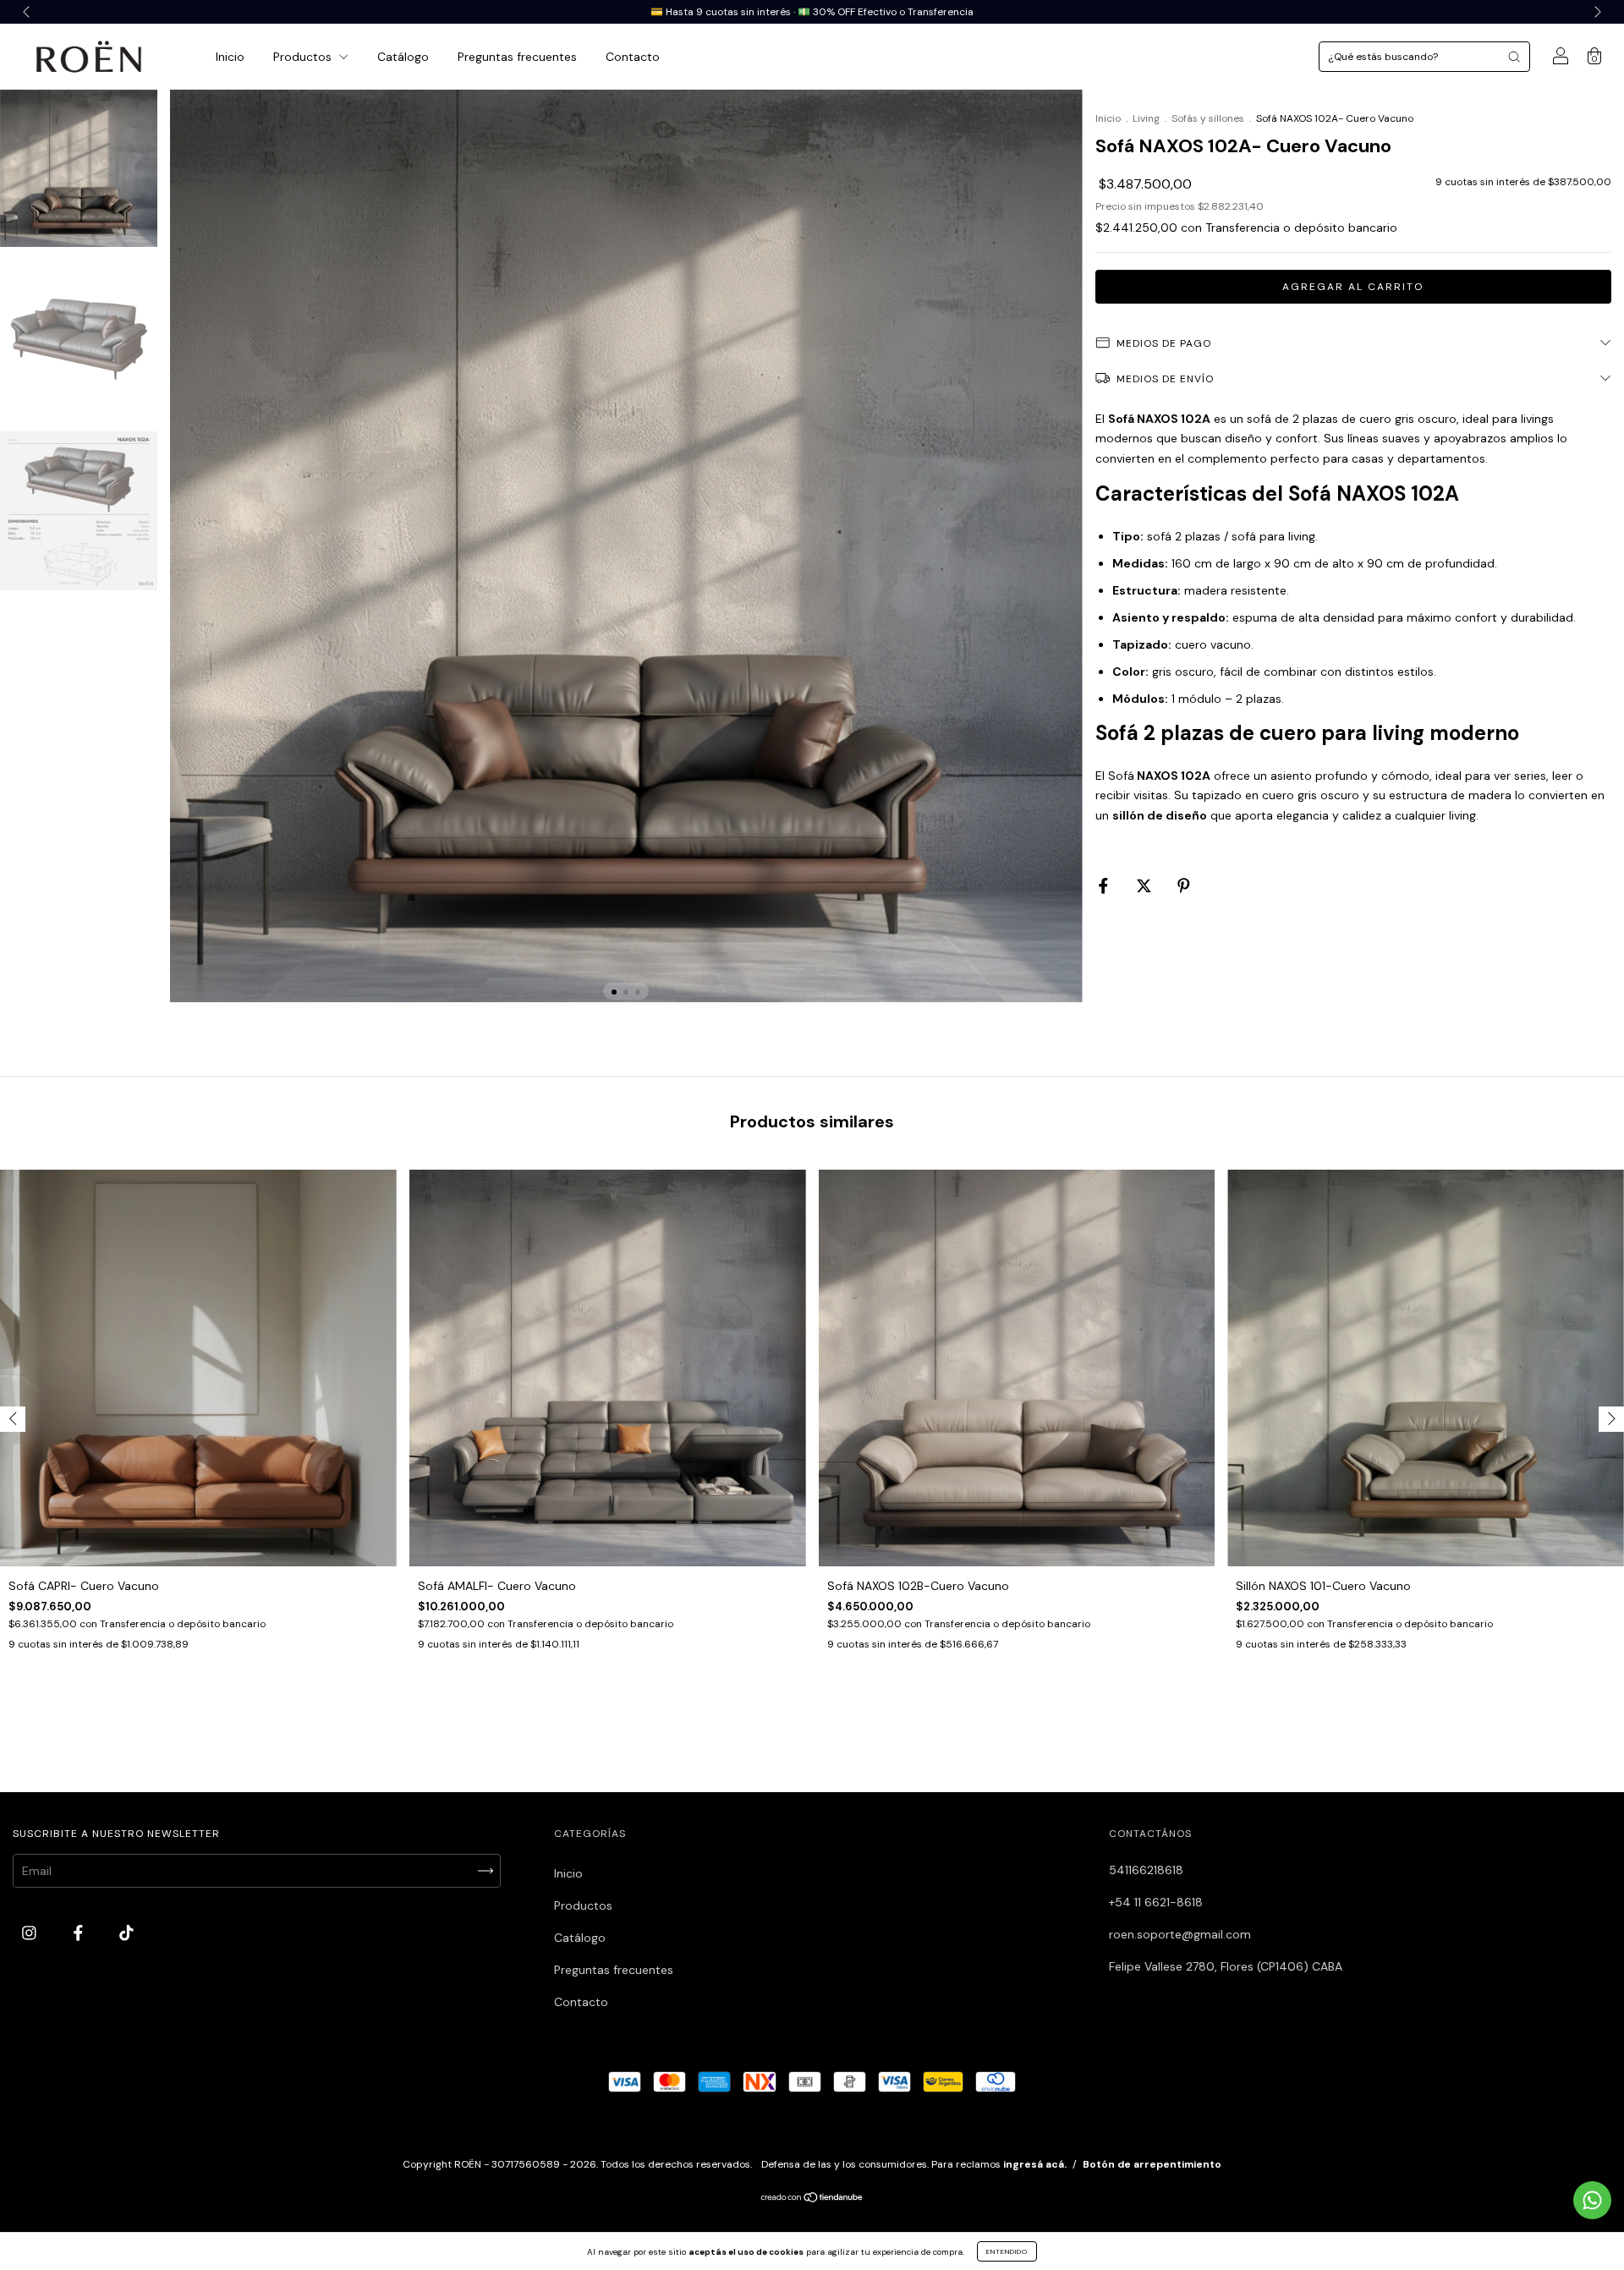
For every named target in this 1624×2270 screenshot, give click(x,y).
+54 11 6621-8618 (1156, 1902)
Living (1146, 118)
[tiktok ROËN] (126, 1933)
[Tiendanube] (812, 2199)
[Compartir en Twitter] (1146, 886)
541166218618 (1146, 1870)
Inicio (230, 57)
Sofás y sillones (1208, 118)
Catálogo (403, 57)
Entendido (1007, 2251)
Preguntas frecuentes (517, 57)
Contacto (633, 57)
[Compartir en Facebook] (1105, 886)
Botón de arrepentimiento (1152, 2164)
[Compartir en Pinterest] (1184, 886)
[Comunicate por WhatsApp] (1592, 2200)
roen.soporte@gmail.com (1180, 1934)
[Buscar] (1514, 57)
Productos (304, 57)
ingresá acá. (1035, 2164)
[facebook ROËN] (80, 1933)
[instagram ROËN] (31, 1933)
